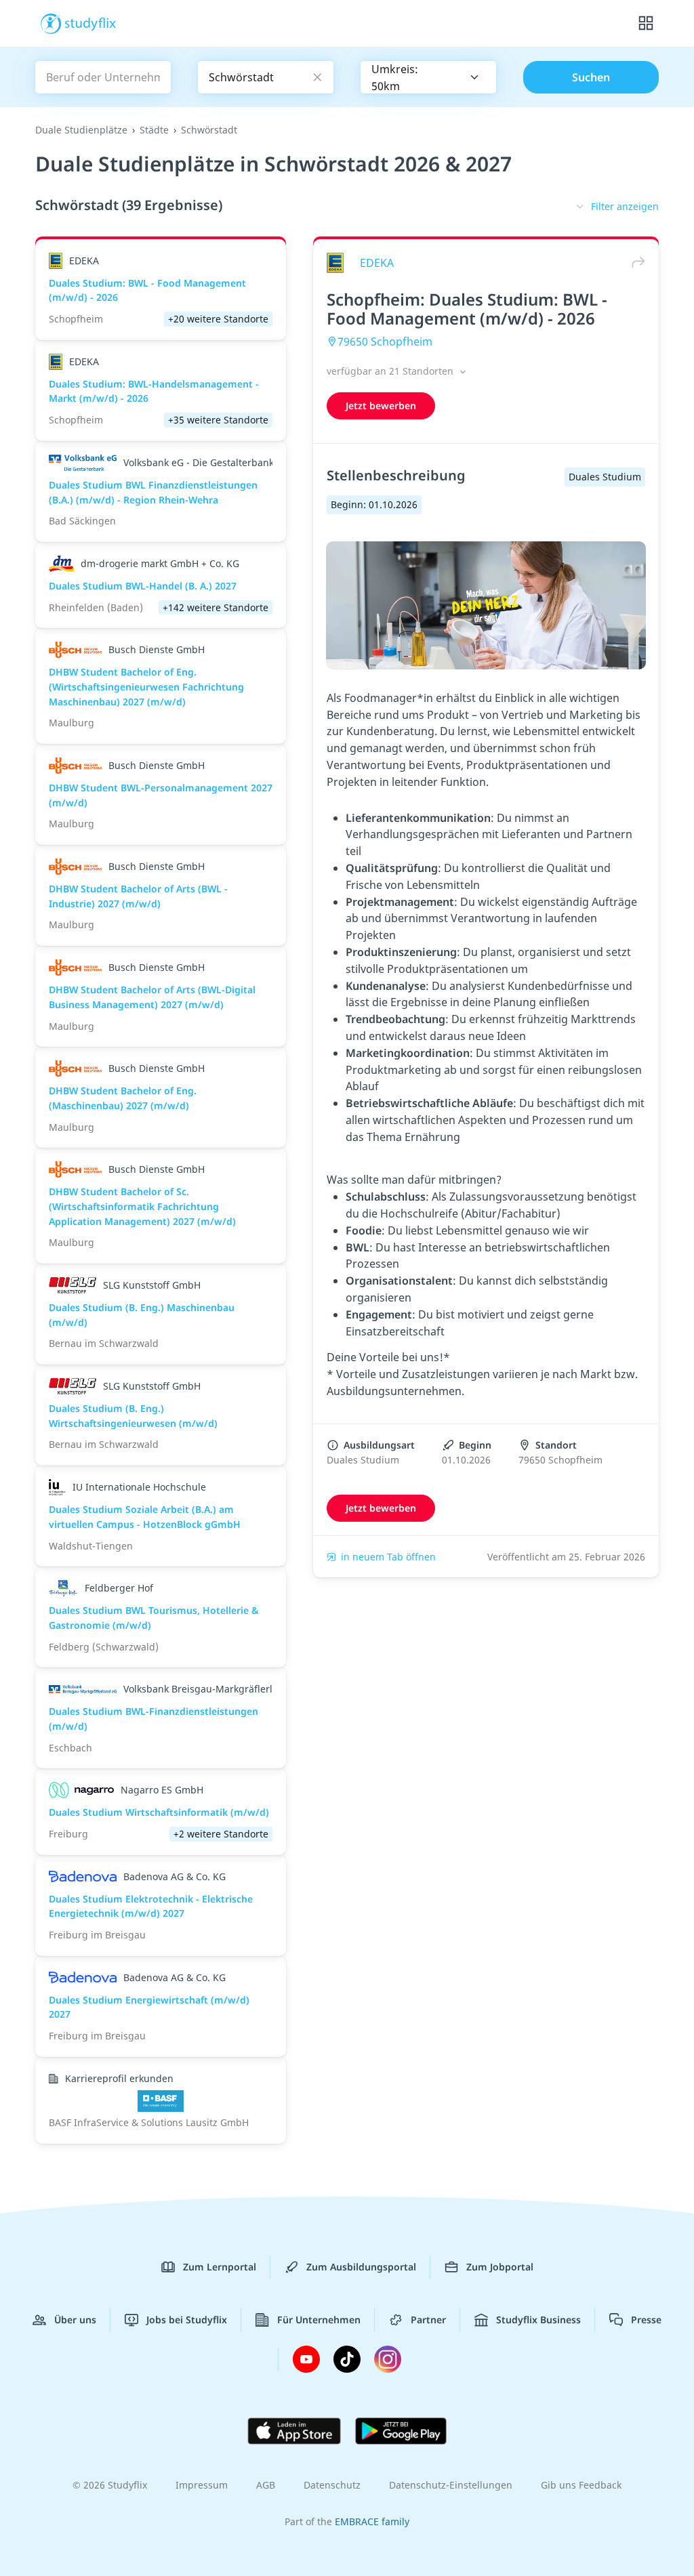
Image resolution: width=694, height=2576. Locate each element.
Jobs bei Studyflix (187, 2320)
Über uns (75, 2320)
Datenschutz (332, 2485)
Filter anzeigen (625, 206)
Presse (646, 2320)
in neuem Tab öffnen (388, 1557)
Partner (428, 2320)
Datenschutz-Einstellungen (451, 2485)
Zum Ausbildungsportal (361, 2267)
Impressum (202, 2485)
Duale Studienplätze (81, 130)
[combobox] (428, 77)
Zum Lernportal (220, 2267)
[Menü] (646, 24)
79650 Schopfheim (385, 341)
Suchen (591, 77)
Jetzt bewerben (381, 406)
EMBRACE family (372, 2521)
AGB (266, 2485)
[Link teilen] (635, 263)
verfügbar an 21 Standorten (391, 371)
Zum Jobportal (500, 2267)
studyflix (90, 22)
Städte (154, 130)
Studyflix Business (538, 2320)
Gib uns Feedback (581, 2485)
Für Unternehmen (319, 2320)
